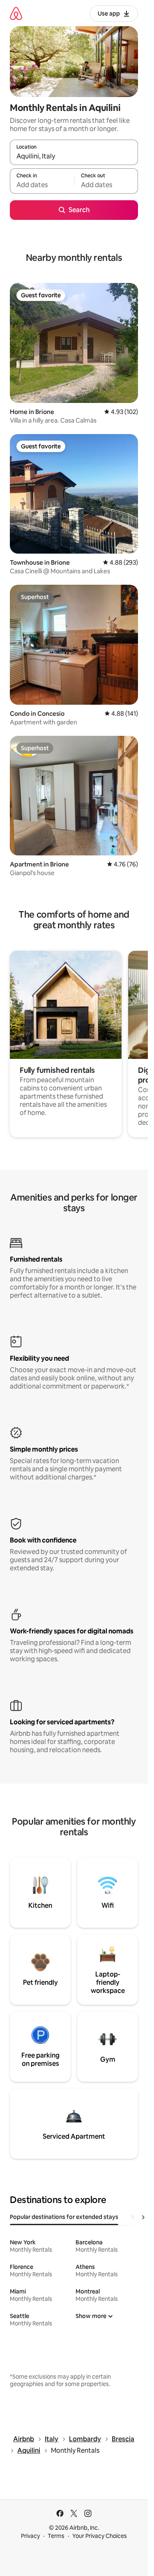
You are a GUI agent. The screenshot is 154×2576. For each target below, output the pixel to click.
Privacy (30, 2536)
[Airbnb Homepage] (16, 13)
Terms (56, 2536)
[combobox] (74, 156)
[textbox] (42, 185)
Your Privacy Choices (100, 2536)
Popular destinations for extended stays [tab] (64, 2217)
